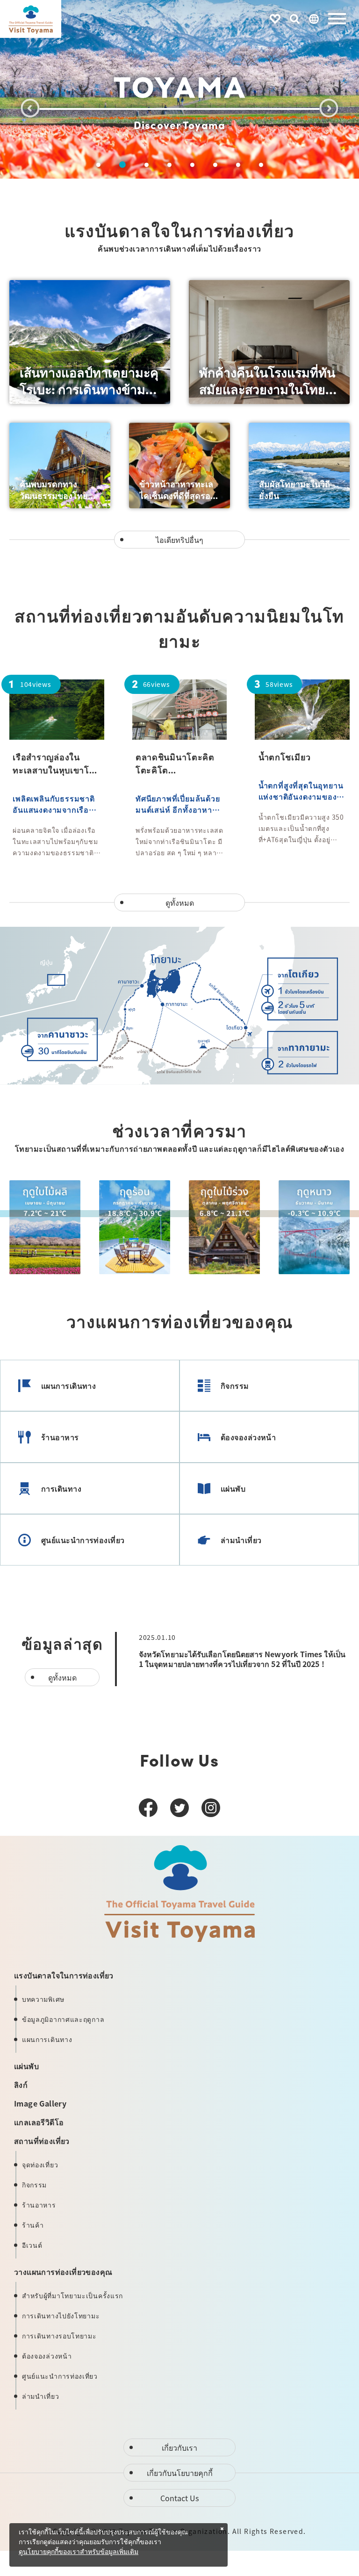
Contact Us (179, 2498)
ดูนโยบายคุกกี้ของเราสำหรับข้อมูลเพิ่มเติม (79, 2552)
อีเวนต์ (32, 2245)
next (329, 108)
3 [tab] (147, 165)
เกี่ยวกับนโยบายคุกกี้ (180, 2473)
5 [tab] (192, 165)
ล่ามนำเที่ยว (241, 1540)
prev (30, 108)
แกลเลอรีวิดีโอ (39, 2122)
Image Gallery (40, 2103)
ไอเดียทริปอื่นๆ (179, 540)
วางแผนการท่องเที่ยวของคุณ (63, 2272)
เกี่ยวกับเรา (179, 2447)
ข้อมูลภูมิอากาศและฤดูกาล (63, 2019)
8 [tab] (261, 165)
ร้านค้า (33, 2225)
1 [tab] (98, 165)
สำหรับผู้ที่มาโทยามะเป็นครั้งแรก (72, 2295)
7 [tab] (238, 165)
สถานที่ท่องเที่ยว (42, 2141)
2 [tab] (122, 165)
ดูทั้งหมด (180, 902)
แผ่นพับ (233, 1488)
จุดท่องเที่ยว (40, 2165)
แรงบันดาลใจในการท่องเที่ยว (64, 1975)
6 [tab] (215, 165)
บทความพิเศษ (43, 1999)
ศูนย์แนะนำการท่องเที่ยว (83, 1540)
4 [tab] (169, 165)
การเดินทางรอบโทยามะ (59, 2336)
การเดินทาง (61, 1488)
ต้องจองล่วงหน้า (248, 1437)
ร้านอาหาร (60, 1437)
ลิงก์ (21, 2085)
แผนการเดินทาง (68, 1385)
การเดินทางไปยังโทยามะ (61, 2316)
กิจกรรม (235, 1385)
